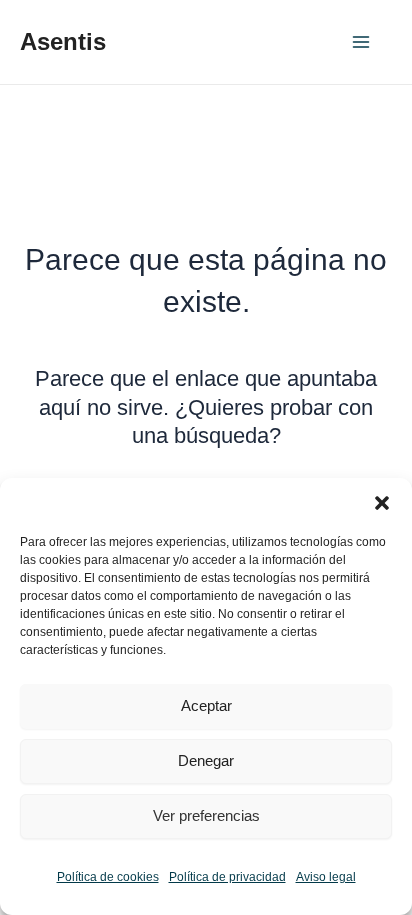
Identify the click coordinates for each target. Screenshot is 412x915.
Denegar (206, 760)
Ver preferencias (206, 815)
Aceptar (206, 705)
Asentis (63, 42)
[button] (382, 503)
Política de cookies (108, 877)
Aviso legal (326, 877)
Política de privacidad (227, 877)
